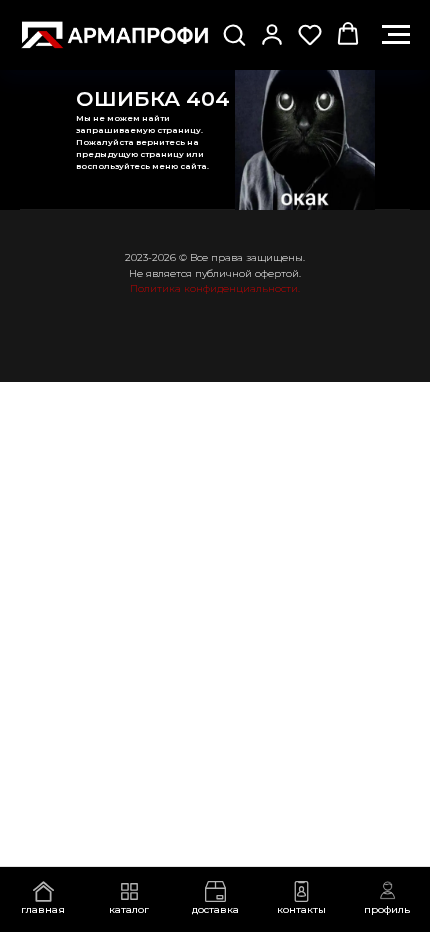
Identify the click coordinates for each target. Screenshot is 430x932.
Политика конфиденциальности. (215, 288)
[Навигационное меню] (396, 35)
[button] (234, 34)
